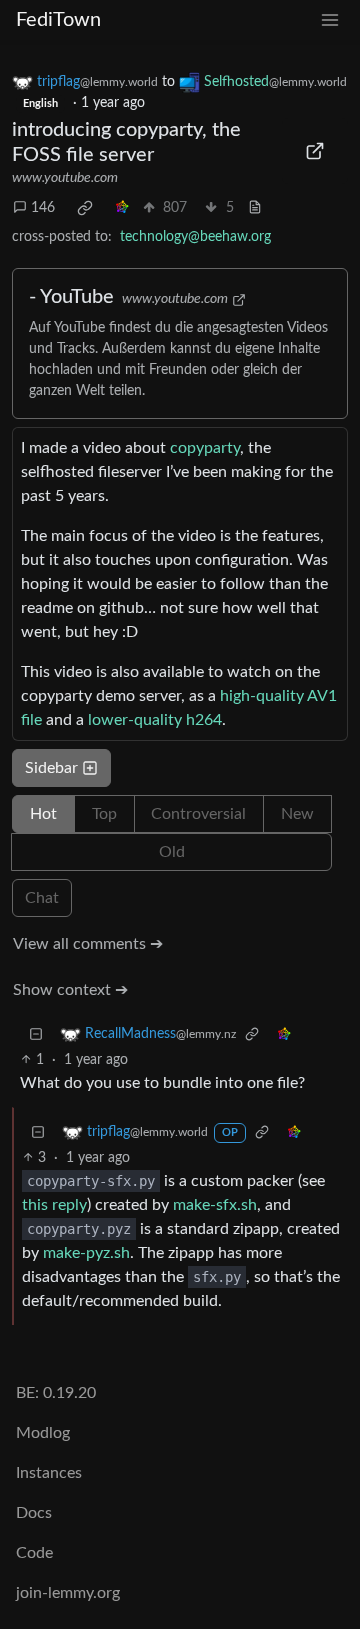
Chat (42, 898)
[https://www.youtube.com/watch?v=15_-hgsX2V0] (315, 151)
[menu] (330, 20)
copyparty (205, 448)
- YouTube (71, 297)
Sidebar (51, 768)
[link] (85, 208)
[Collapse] (36, 1034)
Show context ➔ (70, 990)
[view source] (255, 208)
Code (34, 1553)
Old (172, 852)
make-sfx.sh (215, 1205)
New (297, 814)
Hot (43, 814)
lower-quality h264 (155, 720)
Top (104, 814)
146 (43, 208)
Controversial (198, 814)
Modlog (43, 1433)
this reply (54, 1205)
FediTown (58, 20)
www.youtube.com (65, 178)
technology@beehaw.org (195, 237)
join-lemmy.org (68, 1593)
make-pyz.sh (86, 1253)
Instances (49, 1473)
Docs (34, 1513)
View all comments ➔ (88, 944)
